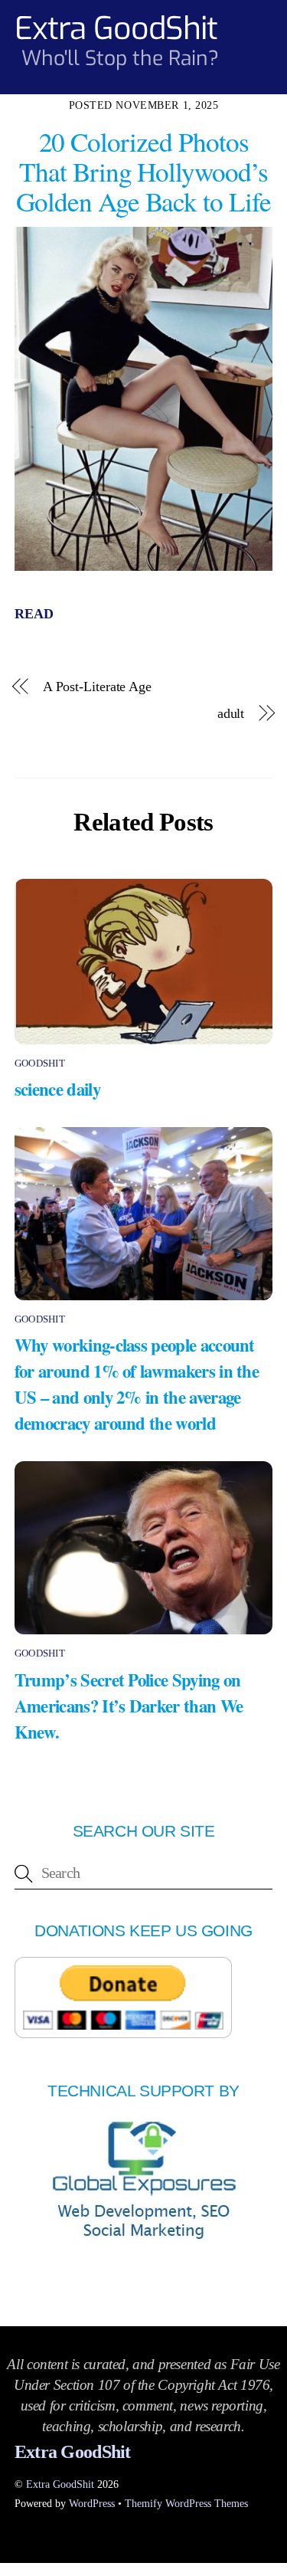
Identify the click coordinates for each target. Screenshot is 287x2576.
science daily (57, 1089)
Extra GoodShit (60, 2484)
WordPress (92, 2503)
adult (231, 713)
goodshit (40, 1063)
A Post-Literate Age (99, 687)
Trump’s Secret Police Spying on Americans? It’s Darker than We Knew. (129, 1706)
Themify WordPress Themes (186, 2503)
